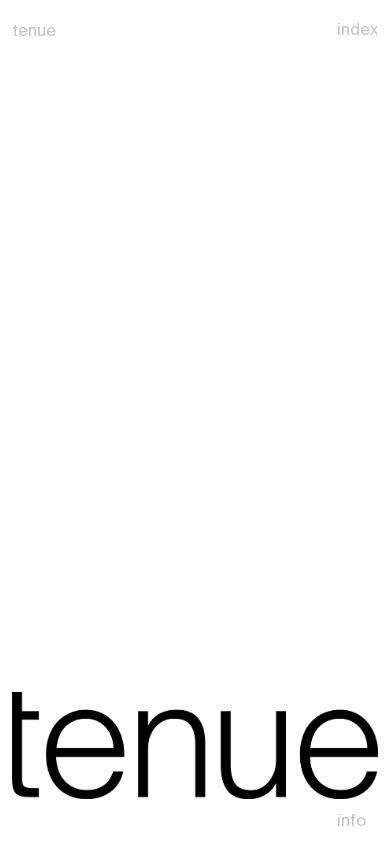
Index (357, 29)
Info (351, 820)
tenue (34, 30)
